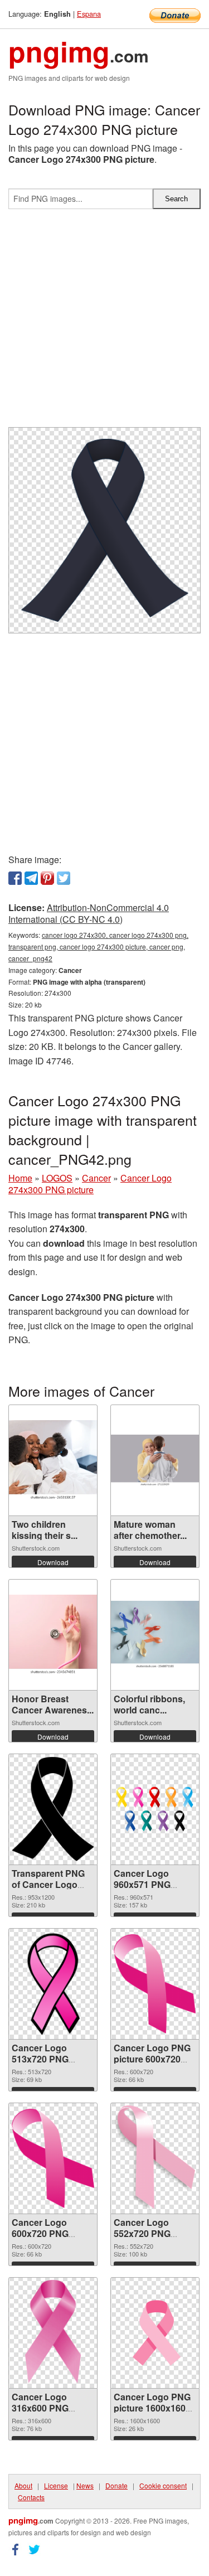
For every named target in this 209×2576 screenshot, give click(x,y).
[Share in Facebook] (15, 878)
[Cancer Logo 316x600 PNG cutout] (53, 2333)
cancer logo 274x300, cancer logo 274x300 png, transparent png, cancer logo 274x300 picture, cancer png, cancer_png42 (98, 946)
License (56, 2485)
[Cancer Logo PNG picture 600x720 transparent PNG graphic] (155, 1984)
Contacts (31, 2497)
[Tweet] (64, 878)
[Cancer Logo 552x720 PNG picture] (155, 2158)
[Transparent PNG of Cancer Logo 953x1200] (53, 1809)
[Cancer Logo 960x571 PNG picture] (155, 1809)
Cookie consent (163, 2485)
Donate (116, 2485)
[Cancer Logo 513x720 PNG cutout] (53, 1984)
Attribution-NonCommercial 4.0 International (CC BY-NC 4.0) (89, 913)
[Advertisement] (104, 323)
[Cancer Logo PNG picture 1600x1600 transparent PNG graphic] (155, 2333)
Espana (89, 14)
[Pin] (47, 878)
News (85, 2485)
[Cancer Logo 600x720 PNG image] (53, 2158)
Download (53, 1562)
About (23, 2485)
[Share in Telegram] (31, 878)
